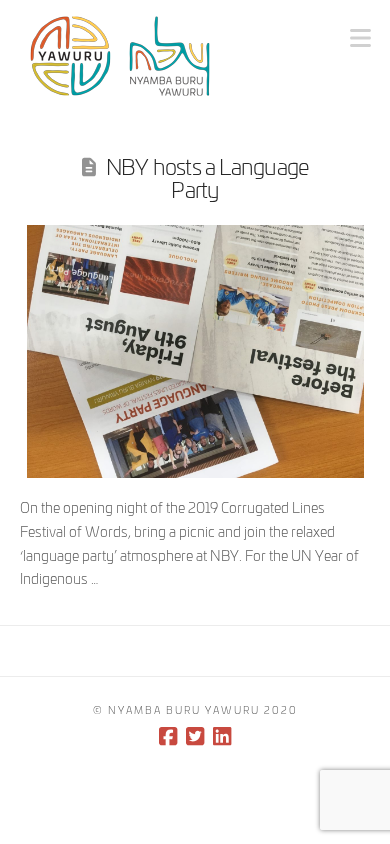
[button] (360, 37)
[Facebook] (168, 736)
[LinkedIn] (222, 736)
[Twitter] (195, 736)
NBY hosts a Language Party (207, 176)
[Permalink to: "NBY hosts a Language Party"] (195, 351)
